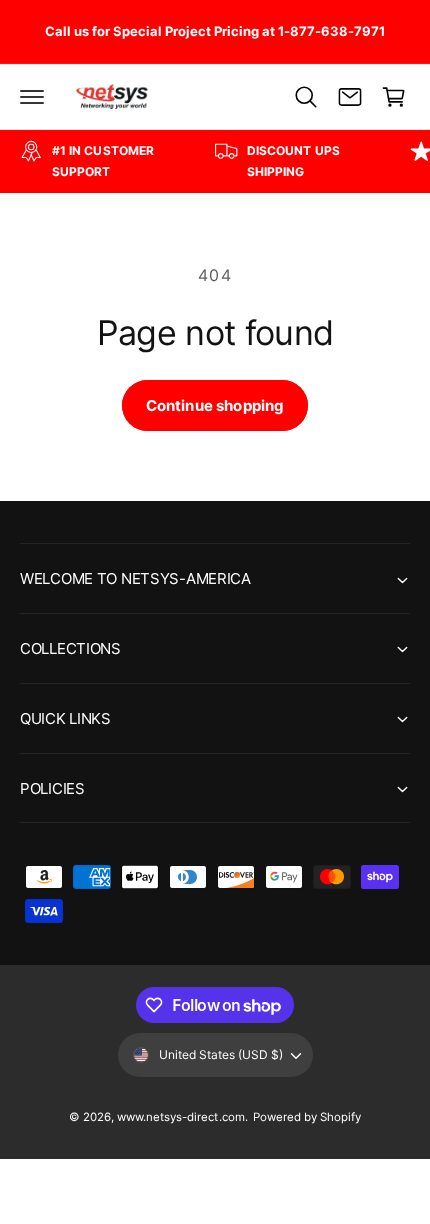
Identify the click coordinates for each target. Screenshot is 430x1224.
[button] (32, 97)
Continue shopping (215, 405)
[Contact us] (350, 97)
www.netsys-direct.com (180, 1117)
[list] (215, 161)
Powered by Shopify (307, 1117)
